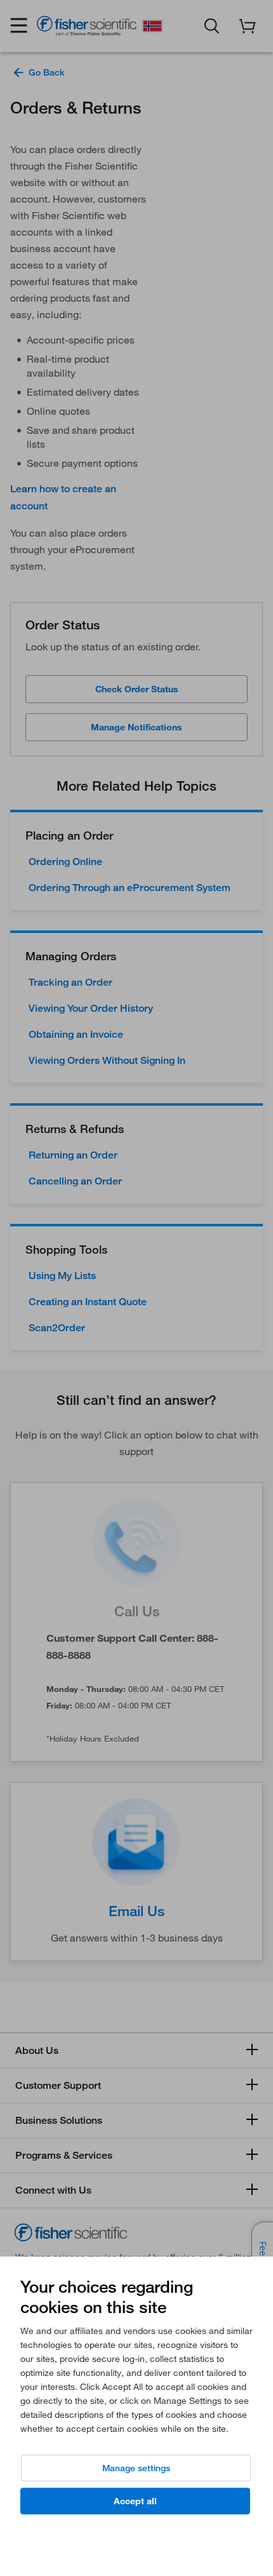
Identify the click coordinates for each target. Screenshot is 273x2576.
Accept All (135, 2501)
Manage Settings (136, 2468)
